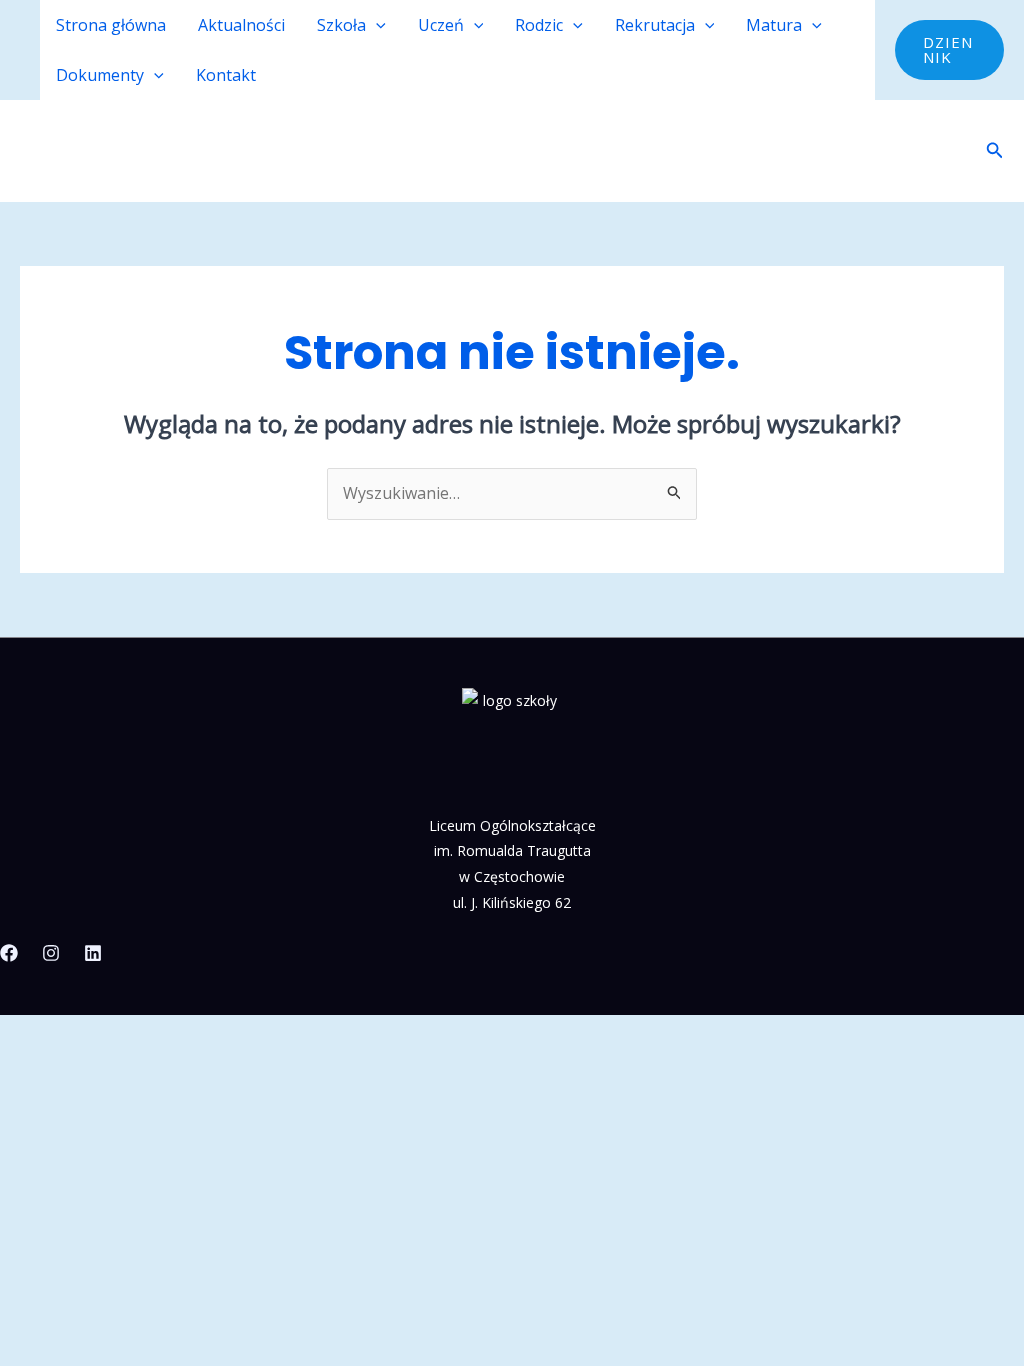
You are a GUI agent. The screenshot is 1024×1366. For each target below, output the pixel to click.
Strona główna (111, 25)
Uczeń (441, 25)
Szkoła (341, 25)
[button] (376, 25)
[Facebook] (9, 953)
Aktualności (241, 25)
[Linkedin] (93, 953)
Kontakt (226, 75)
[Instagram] (51, 953)
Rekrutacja (655, 25)
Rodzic (539, 25)
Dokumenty (100, 75)
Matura (774, 25)
